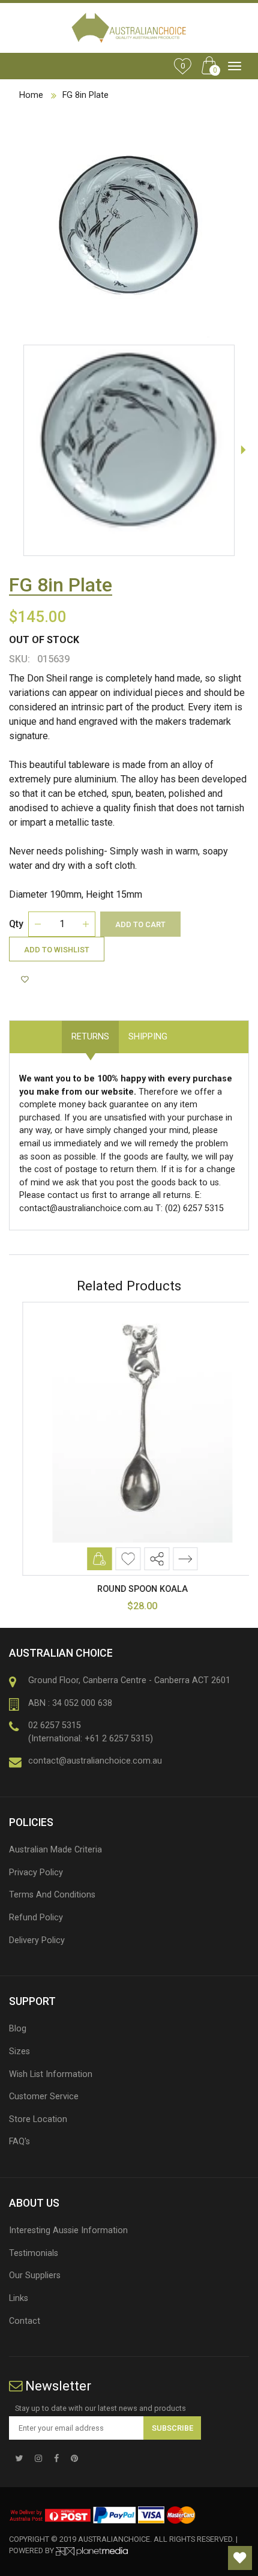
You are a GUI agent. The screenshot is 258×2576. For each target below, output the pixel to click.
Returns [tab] (90, 1037)
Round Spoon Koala (129, 1589)
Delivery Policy (37, 1940)
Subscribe (172, 2428)
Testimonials (34, 2253)
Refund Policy (36, 1918)
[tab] (187, 1030)
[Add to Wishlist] (26, 979)
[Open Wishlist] (240, 2558)
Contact (25, 2321)
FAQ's (19, 2142)
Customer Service (44, 2097)
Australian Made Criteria (55, 1850)
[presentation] (243, 450)
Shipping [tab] (148, 1037)
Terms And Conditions (52, 1895)
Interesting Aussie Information (68, 2230)
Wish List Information (51, 2074)
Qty (16, 924)
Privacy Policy (36, 1873)
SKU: (19, 659)
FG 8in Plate (85, 95)
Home (31, 95)
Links (19, 2298)
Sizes (19, 2051)
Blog (18, 2029)
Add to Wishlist (57, 950)
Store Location (38, 2119)
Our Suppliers (35, 2275)
